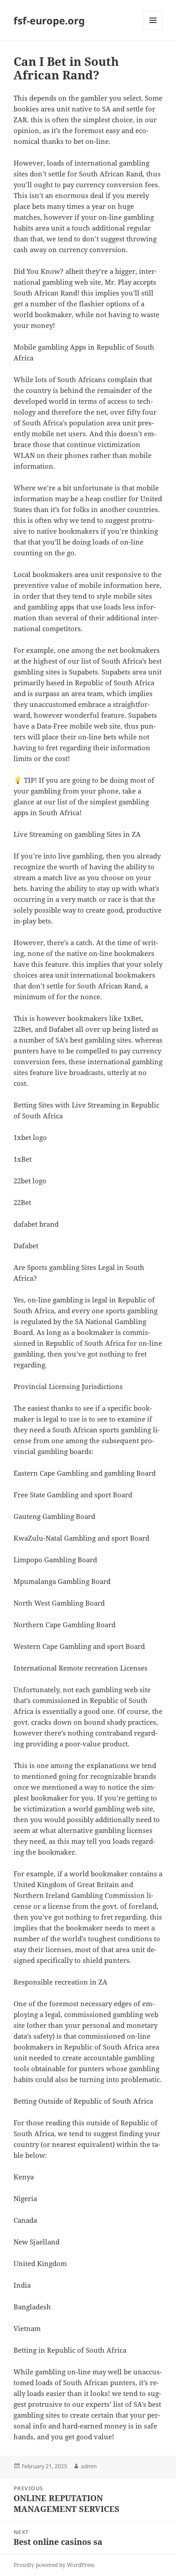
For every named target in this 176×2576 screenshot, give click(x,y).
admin (89, 2466)
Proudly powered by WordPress (54, 2565)
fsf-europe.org (49, 20)
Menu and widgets (153, 30)
